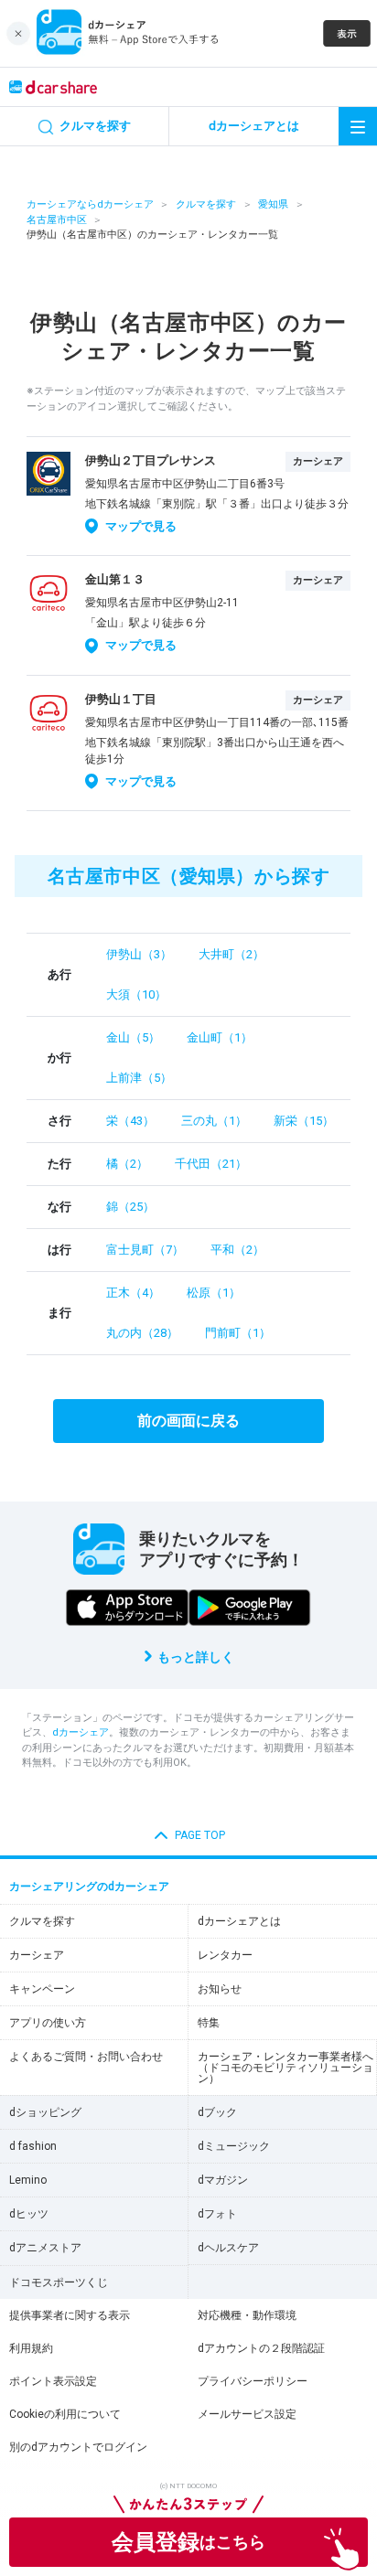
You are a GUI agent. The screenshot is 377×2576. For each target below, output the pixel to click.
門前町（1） (238, 1333)
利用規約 (31, 2348)
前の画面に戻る (188, 1421)
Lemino (28, 2180)
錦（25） (130, 1207)
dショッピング (45, 2112)
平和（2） (237, 1250)
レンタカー (225, 1955)
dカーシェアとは (239, 1921)
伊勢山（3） (139, 954)
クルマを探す (206, 204)
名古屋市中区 (57, 220)
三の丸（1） (214, 1121)
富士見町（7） (145, 1250)
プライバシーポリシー (253, 2381)
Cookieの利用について (65, 2414)
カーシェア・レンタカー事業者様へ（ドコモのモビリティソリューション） (285, 2068)
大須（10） (136, 994)
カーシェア (37, 1955)
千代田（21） (211, 1164)
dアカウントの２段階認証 (261, 2348)
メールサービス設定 (247, 2414)
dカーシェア (81, 1732)
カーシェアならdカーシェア (90, 204)
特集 (209, 2023)
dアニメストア (45, 2248)
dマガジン (223, 2180)
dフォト (217, 2214)
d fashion (33, 2146)
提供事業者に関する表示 (70, 2315)
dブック (217, 2112)
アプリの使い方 (48, 2023)
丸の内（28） (142, 1333)
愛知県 (273, 204)
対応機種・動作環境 (247, 2315)
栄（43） (130, 1121)
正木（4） (133, 1293)
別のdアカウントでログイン (78, 2447)
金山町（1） (220, 1037)
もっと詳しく (196, 1657)
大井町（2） (232, 954)
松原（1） (214, 1293)
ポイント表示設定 (53, 2381)
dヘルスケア (228, 2248)
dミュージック (234, 2146)
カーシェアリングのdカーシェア (89, 1887)
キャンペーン (42, 1989)
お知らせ (220, 1989)
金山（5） (133, 1037)
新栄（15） (304, 1121)
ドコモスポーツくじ (59, 2282)
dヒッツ (29, 2214)
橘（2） (127, 1164)
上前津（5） (139, 1078)
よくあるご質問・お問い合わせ (86, 2057)
